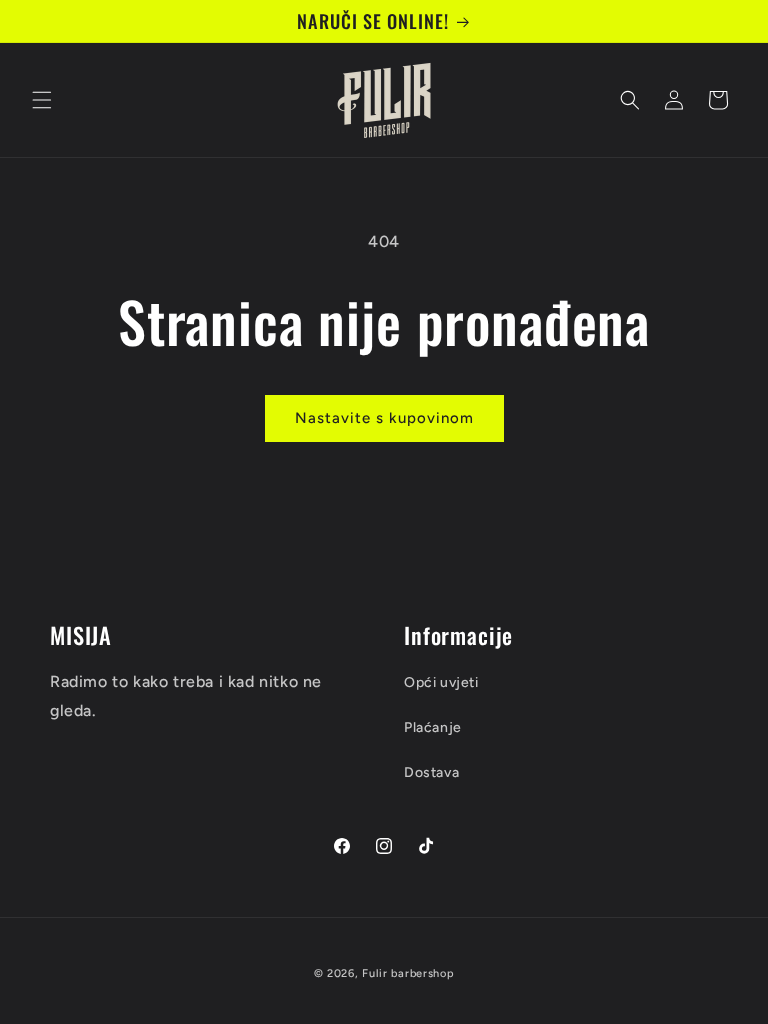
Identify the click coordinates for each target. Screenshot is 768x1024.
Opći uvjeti (441, 682)
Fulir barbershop (408, 973)
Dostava (431, 772)
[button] (42, 100)
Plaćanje (433, 727)
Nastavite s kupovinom (384, 418)
